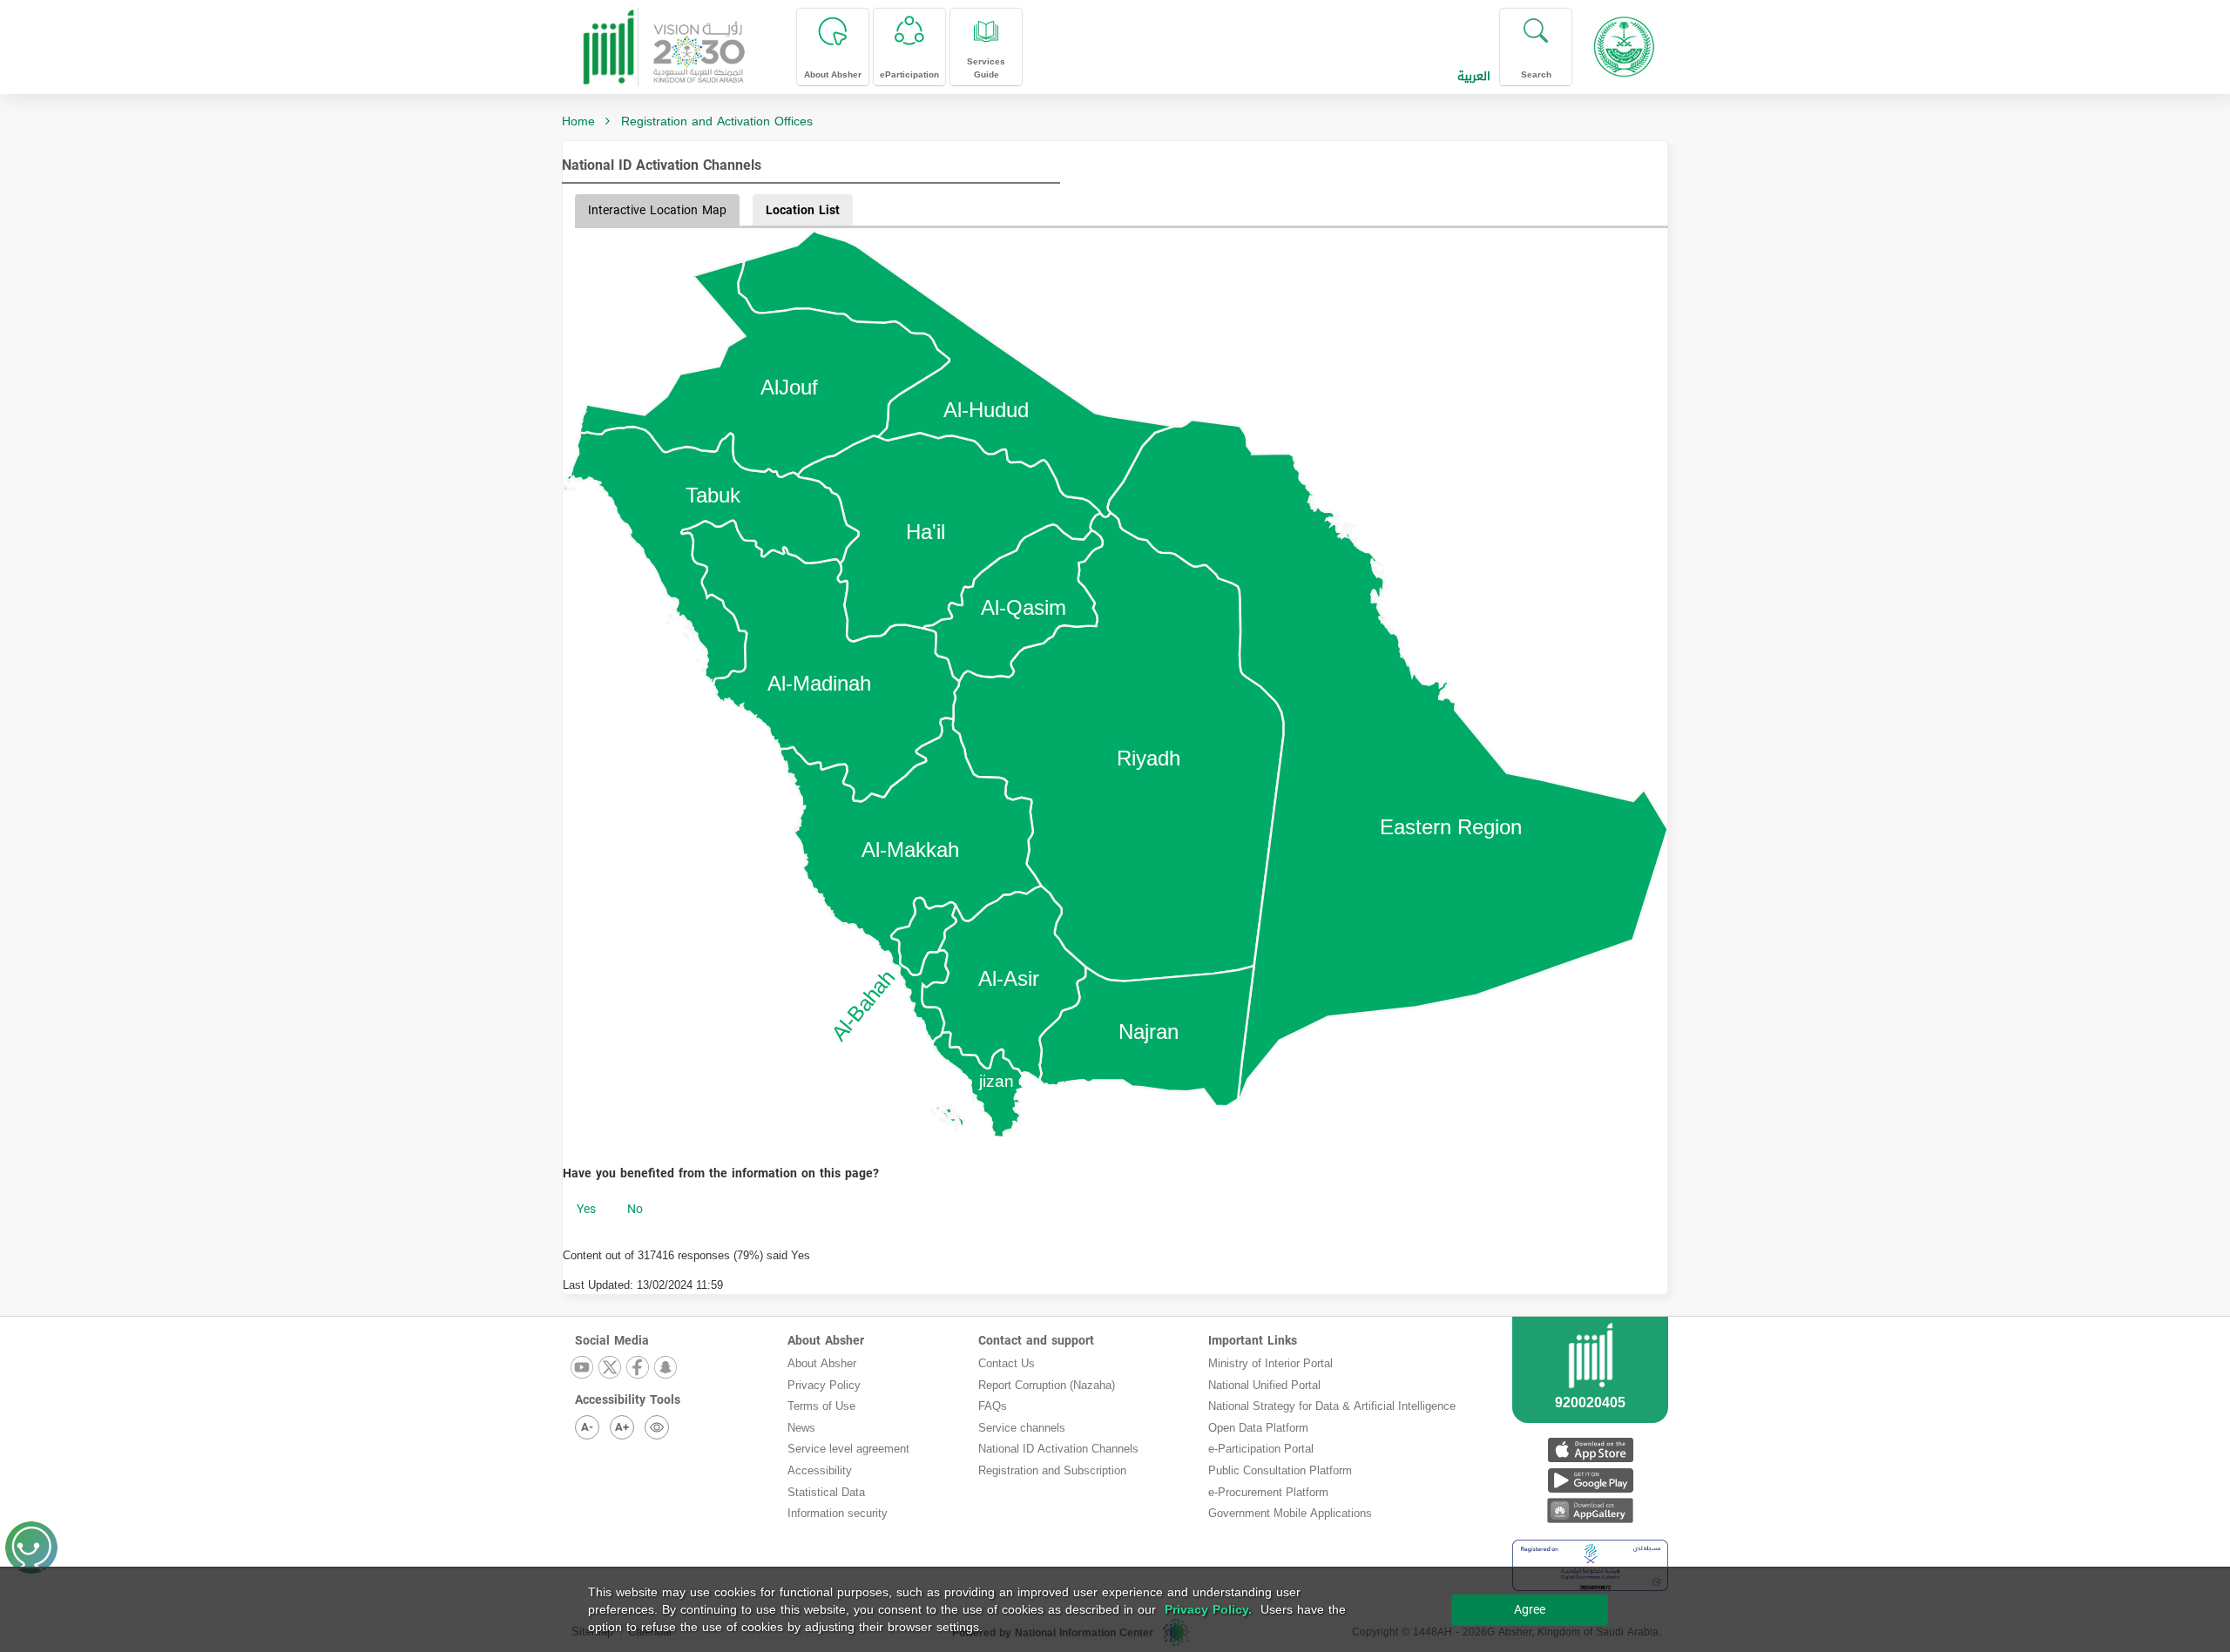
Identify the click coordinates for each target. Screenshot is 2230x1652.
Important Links (1253, 1341)
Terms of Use (821, 1406)
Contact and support (1036, 1341)
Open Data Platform (1258, 1428)
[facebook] (639, 1369)
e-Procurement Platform (1268, 1492)
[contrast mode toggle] (657, 1427)
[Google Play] (1590, 1480)
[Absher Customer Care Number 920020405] (1590, 1391)
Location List (803, 210)
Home (578, 121)
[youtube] (583, 1369)
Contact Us (1007, 1363)
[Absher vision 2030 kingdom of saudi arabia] (663, 40)
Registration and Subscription (1052, 1470)
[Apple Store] (1590, 1450)
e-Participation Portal (1261, 1449)
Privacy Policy (824, 1385)
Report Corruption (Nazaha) (1047, 1385)
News (801, 1428)
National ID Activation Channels (662, 165)
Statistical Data (826, 1492)
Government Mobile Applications (1290, 1513)
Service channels (1022, 1428)
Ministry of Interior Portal (1270, 1363)
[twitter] (611, 1369)
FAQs (993, 1406)
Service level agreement (848, 1449)
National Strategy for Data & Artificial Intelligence (1332, 1406)
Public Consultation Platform (1280, 1470)
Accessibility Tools (628, 1400)
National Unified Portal (1264, 1385)
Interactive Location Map (657, 210)
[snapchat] (666, 1369)
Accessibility (820, 1470)
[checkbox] (586, 1210)
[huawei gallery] (1590, 1510)
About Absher (826, 1341)
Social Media (612, 1341)
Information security (838, 1513)
